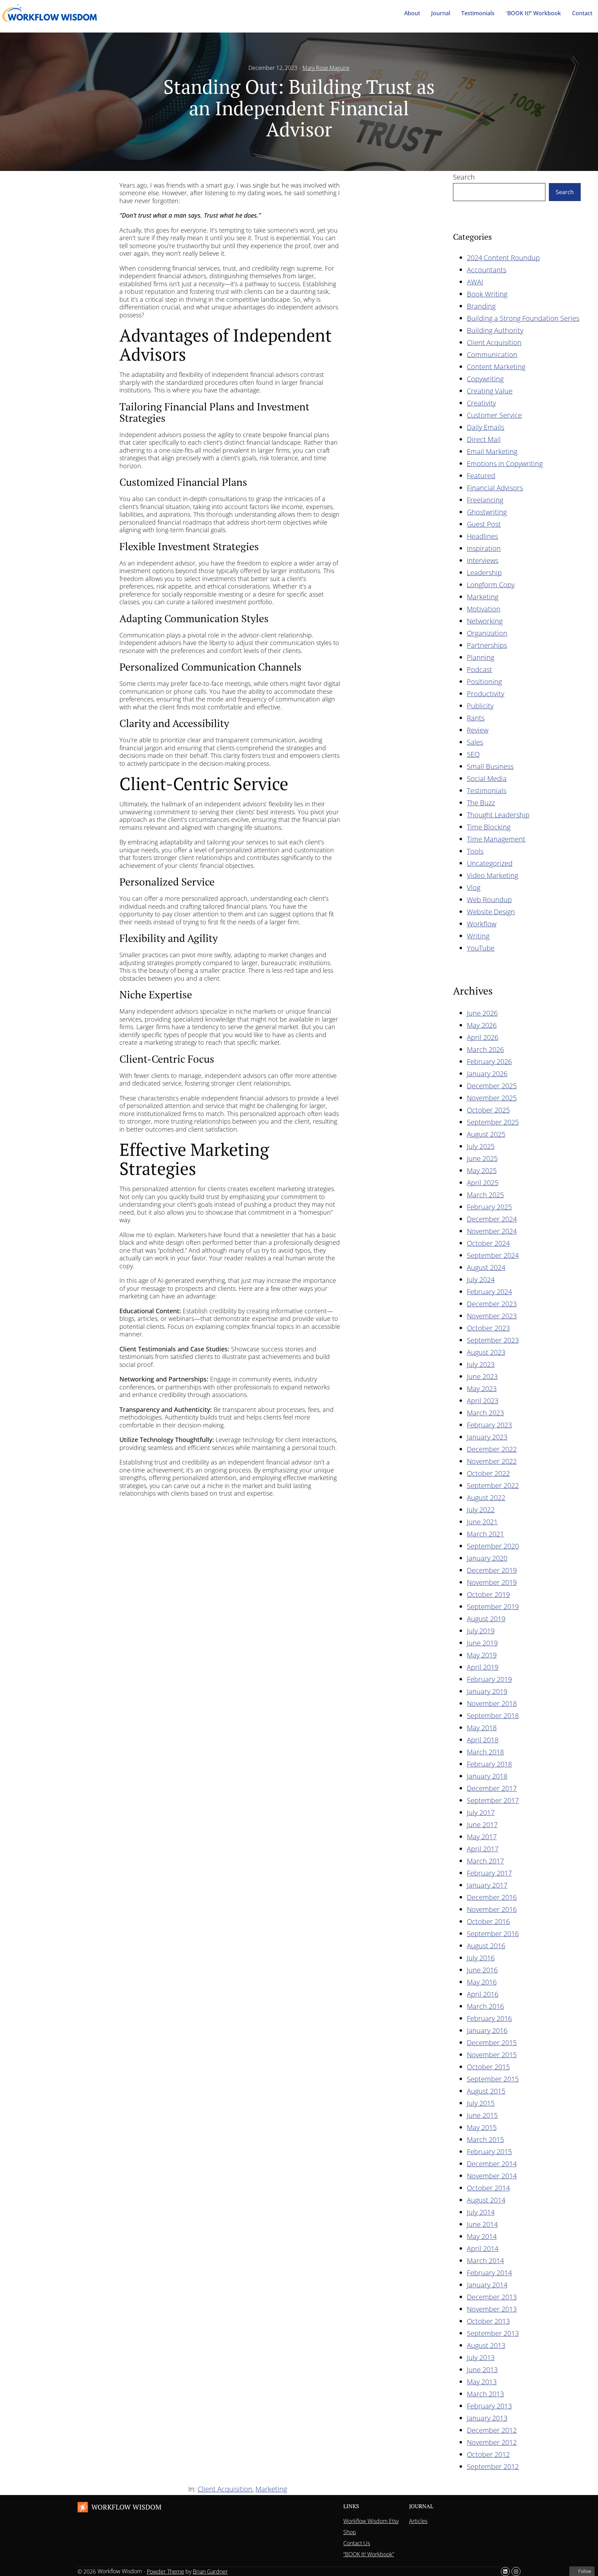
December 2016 (492, 1897)
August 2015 (486, 2091)
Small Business (490, 766)
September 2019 (493, 1607)
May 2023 (482, 1389)
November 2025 (492, 1098)
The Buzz (481, 803)
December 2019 (492, 1570)
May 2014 (482, 2236)
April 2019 (483, 1667)
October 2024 (488, 1243)
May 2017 (482, 1837)
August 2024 (486, 1267)
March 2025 (485, 1195)
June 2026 (482, 1013)
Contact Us (357, 2543)
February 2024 (489, 1292)
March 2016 (485, 2006)
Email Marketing (492, 451)
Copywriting (485, 379)
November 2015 (492, 2055)
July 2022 (481, 1510)
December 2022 (492, 1449)
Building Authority (495, 330)
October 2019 (488, 1594)
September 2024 (493, 1255)
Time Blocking (489, 827)
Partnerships (487, 645)
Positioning (484, 682)
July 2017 (481, 1812)
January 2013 (487, 2418)
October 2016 (488, 1921)
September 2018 (493, 1716)
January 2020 (487, 1558)
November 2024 (492, 1231)
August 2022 (486, 1498)
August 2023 (486, 1352)
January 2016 (487, 2030)
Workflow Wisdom (126, 2507)
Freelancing (485, 500)
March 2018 (485, 1752)
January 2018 (487, 1776)
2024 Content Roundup (503, 258)
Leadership (484, 573)
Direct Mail (484, 439)
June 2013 (482, 2370)
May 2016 (482, 1982)
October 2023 (488, 1328)
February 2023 (489, 1425)
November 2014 (492, 2176)
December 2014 (492, 2164)
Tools (475, 851)
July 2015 (481, 2103)
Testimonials (487, 791)
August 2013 (486, 2345)
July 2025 (481, 1146)
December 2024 (492, 1219)
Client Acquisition (494, 342)
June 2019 (482, 1643)
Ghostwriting (487, 512)
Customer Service (494, 415)
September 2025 (493, 1122)
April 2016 (483, 1994)
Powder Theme (165, 2572)
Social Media (487, 778)
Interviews (483, 560)
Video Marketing (492, 875)
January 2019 (487, 1691)
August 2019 (486, 1619)
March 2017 (485, 1861)
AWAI (475, 282)
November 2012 (492, 2442)
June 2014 (482, 2224)
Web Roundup (489, 900)
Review (478, 730)
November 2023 (492, 1316)
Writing (478, 936)
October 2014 (488, 2188)
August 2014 (486, 2200)
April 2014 (483, 2248)
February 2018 (489, 1764)
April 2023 (483, 1401)
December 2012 (492, 2430)
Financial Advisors (495, 488)
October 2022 (488, 1473)
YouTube (481, 948)
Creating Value (490, 391)
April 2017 (483, 1849)
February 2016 (489, 2018)
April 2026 (483, 1037)
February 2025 (489, 1207)
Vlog (474, 887)
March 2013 (485, 2394)
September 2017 (493, 1800)
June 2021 (482, 1522)
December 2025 (492, 1086)
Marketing (483, 597)
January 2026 (487, 1074)
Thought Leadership (498, 815)
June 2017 (482, 1825)
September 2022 (493, 1485)
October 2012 (488, 2454)
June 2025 (482, 1158)
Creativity (481, 403)
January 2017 (487, 1885)
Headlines (482, 536)
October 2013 (488, 2321)
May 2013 (482, 2382)
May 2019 (482, 1655)
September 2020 (493, 1546)
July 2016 (481, 1958)
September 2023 (493, 1340)
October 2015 (488, 2067)
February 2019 (489, 1679)
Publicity (480, 706)
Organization (487, 633)
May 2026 (482, 1025)
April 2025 (483, 1183)
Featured (481, 476)
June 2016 (482, 1970)
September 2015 (493, 2079)
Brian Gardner (210, 2572)
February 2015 (489, 2152)
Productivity (486, 694)
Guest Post (484, 524)
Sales (475, 742)
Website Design (491, 912)
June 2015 (482, 2115)
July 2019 (481, 1631)
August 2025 (486, 1134)
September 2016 (493, 1934)
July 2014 (481, 2212)
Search (464, 177)
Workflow (482, 924)
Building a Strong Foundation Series (523, 318)
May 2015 (482, 2127)
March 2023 (485, 1413)
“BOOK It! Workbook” (369, 2554)
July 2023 (481, 1364)
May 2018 (482, 1728)
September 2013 (493, 2333)
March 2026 (485, 1049)
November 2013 (492, 2309)
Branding (481, 306)
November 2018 (492, 1703)
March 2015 (485, 2139)
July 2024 (481, 1280)
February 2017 (489, 1873)
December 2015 (492, 2043)
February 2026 (489, 1062)
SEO (473, 754)
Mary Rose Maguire (326, 68)
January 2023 (487, 1437)
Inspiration (484, 548)
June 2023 (482, 1376)
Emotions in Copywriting (505, 464)
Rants (476, 718)
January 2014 (487, 2285)
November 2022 (492, 1461)
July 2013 (481, 2357)
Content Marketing (496, 367)
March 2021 (485, 1534)
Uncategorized (490, 863)
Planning (481, 657)
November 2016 (492, 1909)
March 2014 (485, 2261)
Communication (492, 355)
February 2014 (489, 2273)
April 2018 (483, 1740)
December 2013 (492, 2297)
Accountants (487, 270)
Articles (418, 2521)
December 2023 (492, 1304)
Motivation (484, 609)
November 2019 (492, 1582)
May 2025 (482, 1171)
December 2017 (492, 1788)
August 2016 (486, 1946)
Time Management (496, 839)
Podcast (479, 669)
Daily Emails (486, 427)
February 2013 (489, 2406)
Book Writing (487, 294)
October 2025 (488, 1110)
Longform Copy (491, 585)
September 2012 (493, 2466)
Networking (485, 621)
